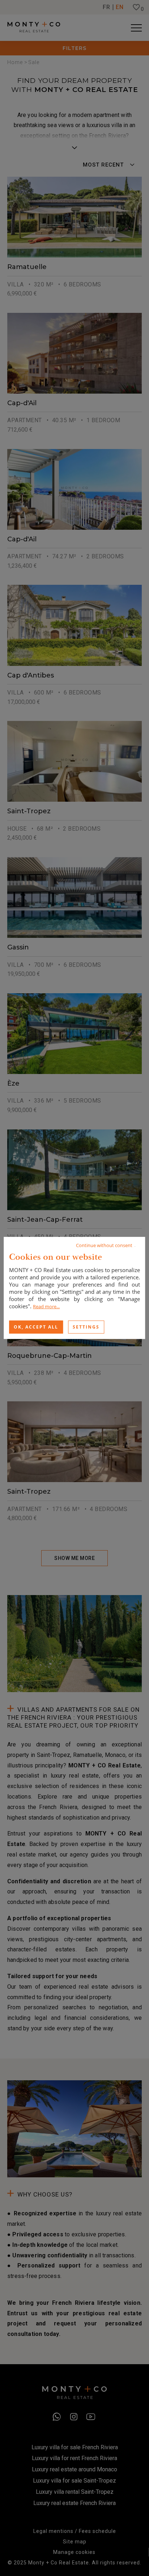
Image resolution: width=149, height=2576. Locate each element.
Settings (86, 1327)
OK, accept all (36, 1327)
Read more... (46, 1306)
